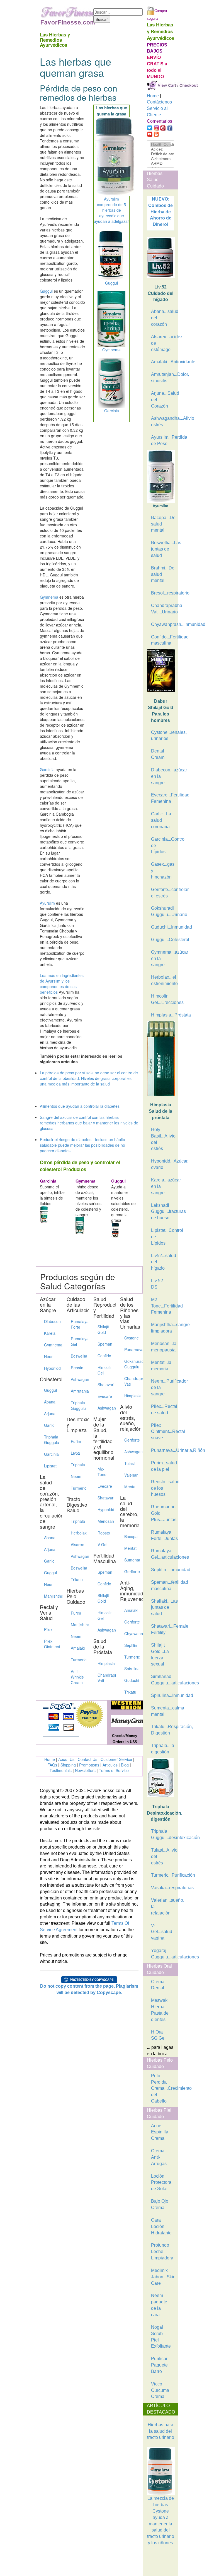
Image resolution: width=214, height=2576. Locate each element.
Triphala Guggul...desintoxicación (163, 1834)
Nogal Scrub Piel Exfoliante (161, 2337)
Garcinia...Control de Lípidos (163, 846)
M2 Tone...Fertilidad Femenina (163, 1306)
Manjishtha (51, 1596)
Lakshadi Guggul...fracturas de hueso (163, 1212)
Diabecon (51, 1321)
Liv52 (76, 1453)
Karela (50, 1333)
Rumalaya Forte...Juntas (163, 1535)
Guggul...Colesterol (163, 940)
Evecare (105, 1396)
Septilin (131, 1645)
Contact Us (87, 1759)
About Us (66, 1759)
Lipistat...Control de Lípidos (163, 1237)
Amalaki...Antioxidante (163, 362)
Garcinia (47, 769)
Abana (50, 1402)
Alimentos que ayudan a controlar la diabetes (80, 1106)
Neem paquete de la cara (159, 2305)
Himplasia (105, 1663)
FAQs (52, 1765)
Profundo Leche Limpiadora (162, 2251)
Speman (105, 1344)
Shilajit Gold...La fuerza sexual (160, 1655)
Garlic (49, 1425)
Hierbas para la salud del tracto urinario (161, 2431)
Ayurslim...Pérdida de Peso (163, 440)
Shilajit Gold (103, 1329)
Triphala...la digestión (163, 1749)
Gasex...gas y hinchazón (163, 871)
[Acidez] (160, 149)
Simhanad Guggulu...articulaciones (163, 1680)
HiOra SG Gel (158, 2035)
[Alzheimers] (160, 159)
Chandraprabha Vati (105, 1678)
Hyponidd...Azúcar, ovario (163, 1164)
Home (50, 1759)
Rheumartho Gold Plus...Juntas (163, 1513)
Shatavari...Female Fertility (163, 1629)
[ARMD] (160, 163)
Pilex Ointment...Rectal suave (163, 1432)
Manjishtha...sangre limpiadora (163, 1328)
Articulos (110, 1765)
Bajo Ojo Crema (160, 2204)
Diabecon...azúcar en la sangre (163, 776)
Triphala (78, 1465)
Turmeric (78, 1488)
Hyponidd (51, 1368)
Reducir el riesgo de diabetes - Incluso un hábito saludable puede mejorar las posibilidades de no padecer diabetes (82, 1145)
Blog (125, 1765)
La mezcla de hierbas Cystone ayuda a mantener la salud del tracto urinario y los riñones (161, 2521)
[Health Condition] (160, 145)
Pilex (48, 1629)
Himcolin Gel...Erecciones (163, 999)
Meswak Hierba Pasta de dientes (160, 2010)
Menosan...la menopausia (163, 1347)
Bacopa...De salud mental (163, 524)
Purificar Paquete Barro (159, 2365)
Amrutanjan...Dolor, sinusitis (163, 377)
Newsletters (85, 1770)
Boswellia (78, 1356)
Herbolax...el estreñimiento (163, 980)
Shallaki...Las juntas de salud (163, 1607)
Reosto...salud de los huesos (163, 1488)
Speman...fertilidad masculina (163, 1585)
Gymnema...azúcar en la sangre (163, 958)
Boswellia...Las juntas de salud (163, 549)
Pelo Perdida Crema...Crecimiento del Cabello (163, 2088)
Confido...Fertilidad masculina (163, 640)
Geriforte (131, 1440)
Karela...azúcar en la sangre (163, 1186)
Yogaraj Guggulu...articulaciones (163, 1954)
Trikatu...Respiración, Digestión (163, 1730)
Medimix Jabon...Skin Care (163, 2277)
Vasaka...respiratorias (163, 1888)
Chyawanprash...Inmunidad (163, 624)
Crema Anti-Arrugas (159, 2157)
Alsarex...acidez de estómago (163, 343)
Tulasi (129, 1463)
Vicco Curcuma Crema (160, 2390)
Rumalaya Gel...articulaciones (163, 1554)
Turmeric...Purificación (163, 1875)
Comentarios (160, 121)
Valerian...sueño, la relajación (163, 1907)
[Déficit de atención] (160, 154)
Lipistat (50, 1466)
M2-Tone (102, 1472)
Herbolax (78, 1533)
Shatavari (105, 1385)
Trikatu (77, 1580)
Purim (76, 1441)
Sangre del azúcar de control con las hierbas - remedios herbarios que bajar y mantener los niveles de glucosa (89, 1123)
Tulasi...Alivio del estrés (163, 1856)
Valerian (131, 1475)
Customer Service (116, 1759)
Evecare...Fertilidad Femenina (163, 798)
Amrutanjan (78, 1391)
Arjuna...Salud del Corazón (163, 400)
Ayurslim (47, 903)
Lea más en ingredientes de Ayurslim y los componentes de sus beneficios (62, 984)
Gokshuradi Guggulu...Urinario (163, 911)
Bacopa (131, 1536)
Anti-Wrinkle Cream (77, 1677)
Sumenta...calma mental (163, 1711)
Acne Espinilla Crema (160, 2132)
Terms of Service (114, 1770)
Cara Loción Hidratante (161, 2226)
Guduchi (131, 1680)
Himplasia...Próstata (163, 1015)
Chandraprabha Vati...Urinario (163, 609)
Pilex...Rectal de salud (163, 1410)
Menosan (105, 1521)
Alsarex (77, 1544)
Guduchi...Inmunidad (163, 927)
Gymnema (49, 597)
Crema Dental (158, 1985)
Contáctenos (159, 102)
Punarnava (131, 1349)
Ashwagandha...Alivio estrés (163, 421)
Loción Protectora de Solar (161, 2183)
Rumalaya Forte (78, 1324)
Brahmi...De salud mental (163, 574)
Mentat (130, 1487)
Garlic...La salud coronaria (161, 820)
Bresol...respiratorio (163, 593)
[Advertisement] (175, 2562)
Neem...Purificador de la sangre (163, 1387)
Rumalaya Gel (78, 1341)
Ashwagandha (78, 1379)
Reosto (77, 1368)
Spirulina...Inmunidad (163, 1695)
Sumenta (131, 1560)
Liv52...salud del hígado (163, 1262)
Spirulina (131, 1669)
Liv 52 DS (157, 1284)
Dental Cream (158, 754)
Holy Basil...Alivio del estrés (163, 1139)
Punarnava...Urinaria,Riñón (163, 1450)
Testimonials (61, 1770)
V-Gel (102, 1544)
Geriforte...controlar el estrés (163, 893)
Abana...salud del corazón (163, 318)
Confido (104, 1356)
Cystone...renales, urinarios (163, 736)
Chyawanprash (131, 1634)
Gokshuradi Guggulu (131, 1364)
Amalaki (78, 1648)
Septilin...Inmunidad (163, 1570)
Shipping (68, 1765)
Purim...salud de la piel (163, 1466)
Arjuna (50, 1413)
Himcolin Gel (105, 1370)
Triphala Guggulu (51, 1440)
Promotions (89, 1765)
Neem (49, 1356)
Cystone (131, 1338)
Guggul (46, 291)
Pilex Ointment (51, 1644)
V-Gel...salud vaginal (162, 1932)
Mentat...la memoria (161, 1366)
